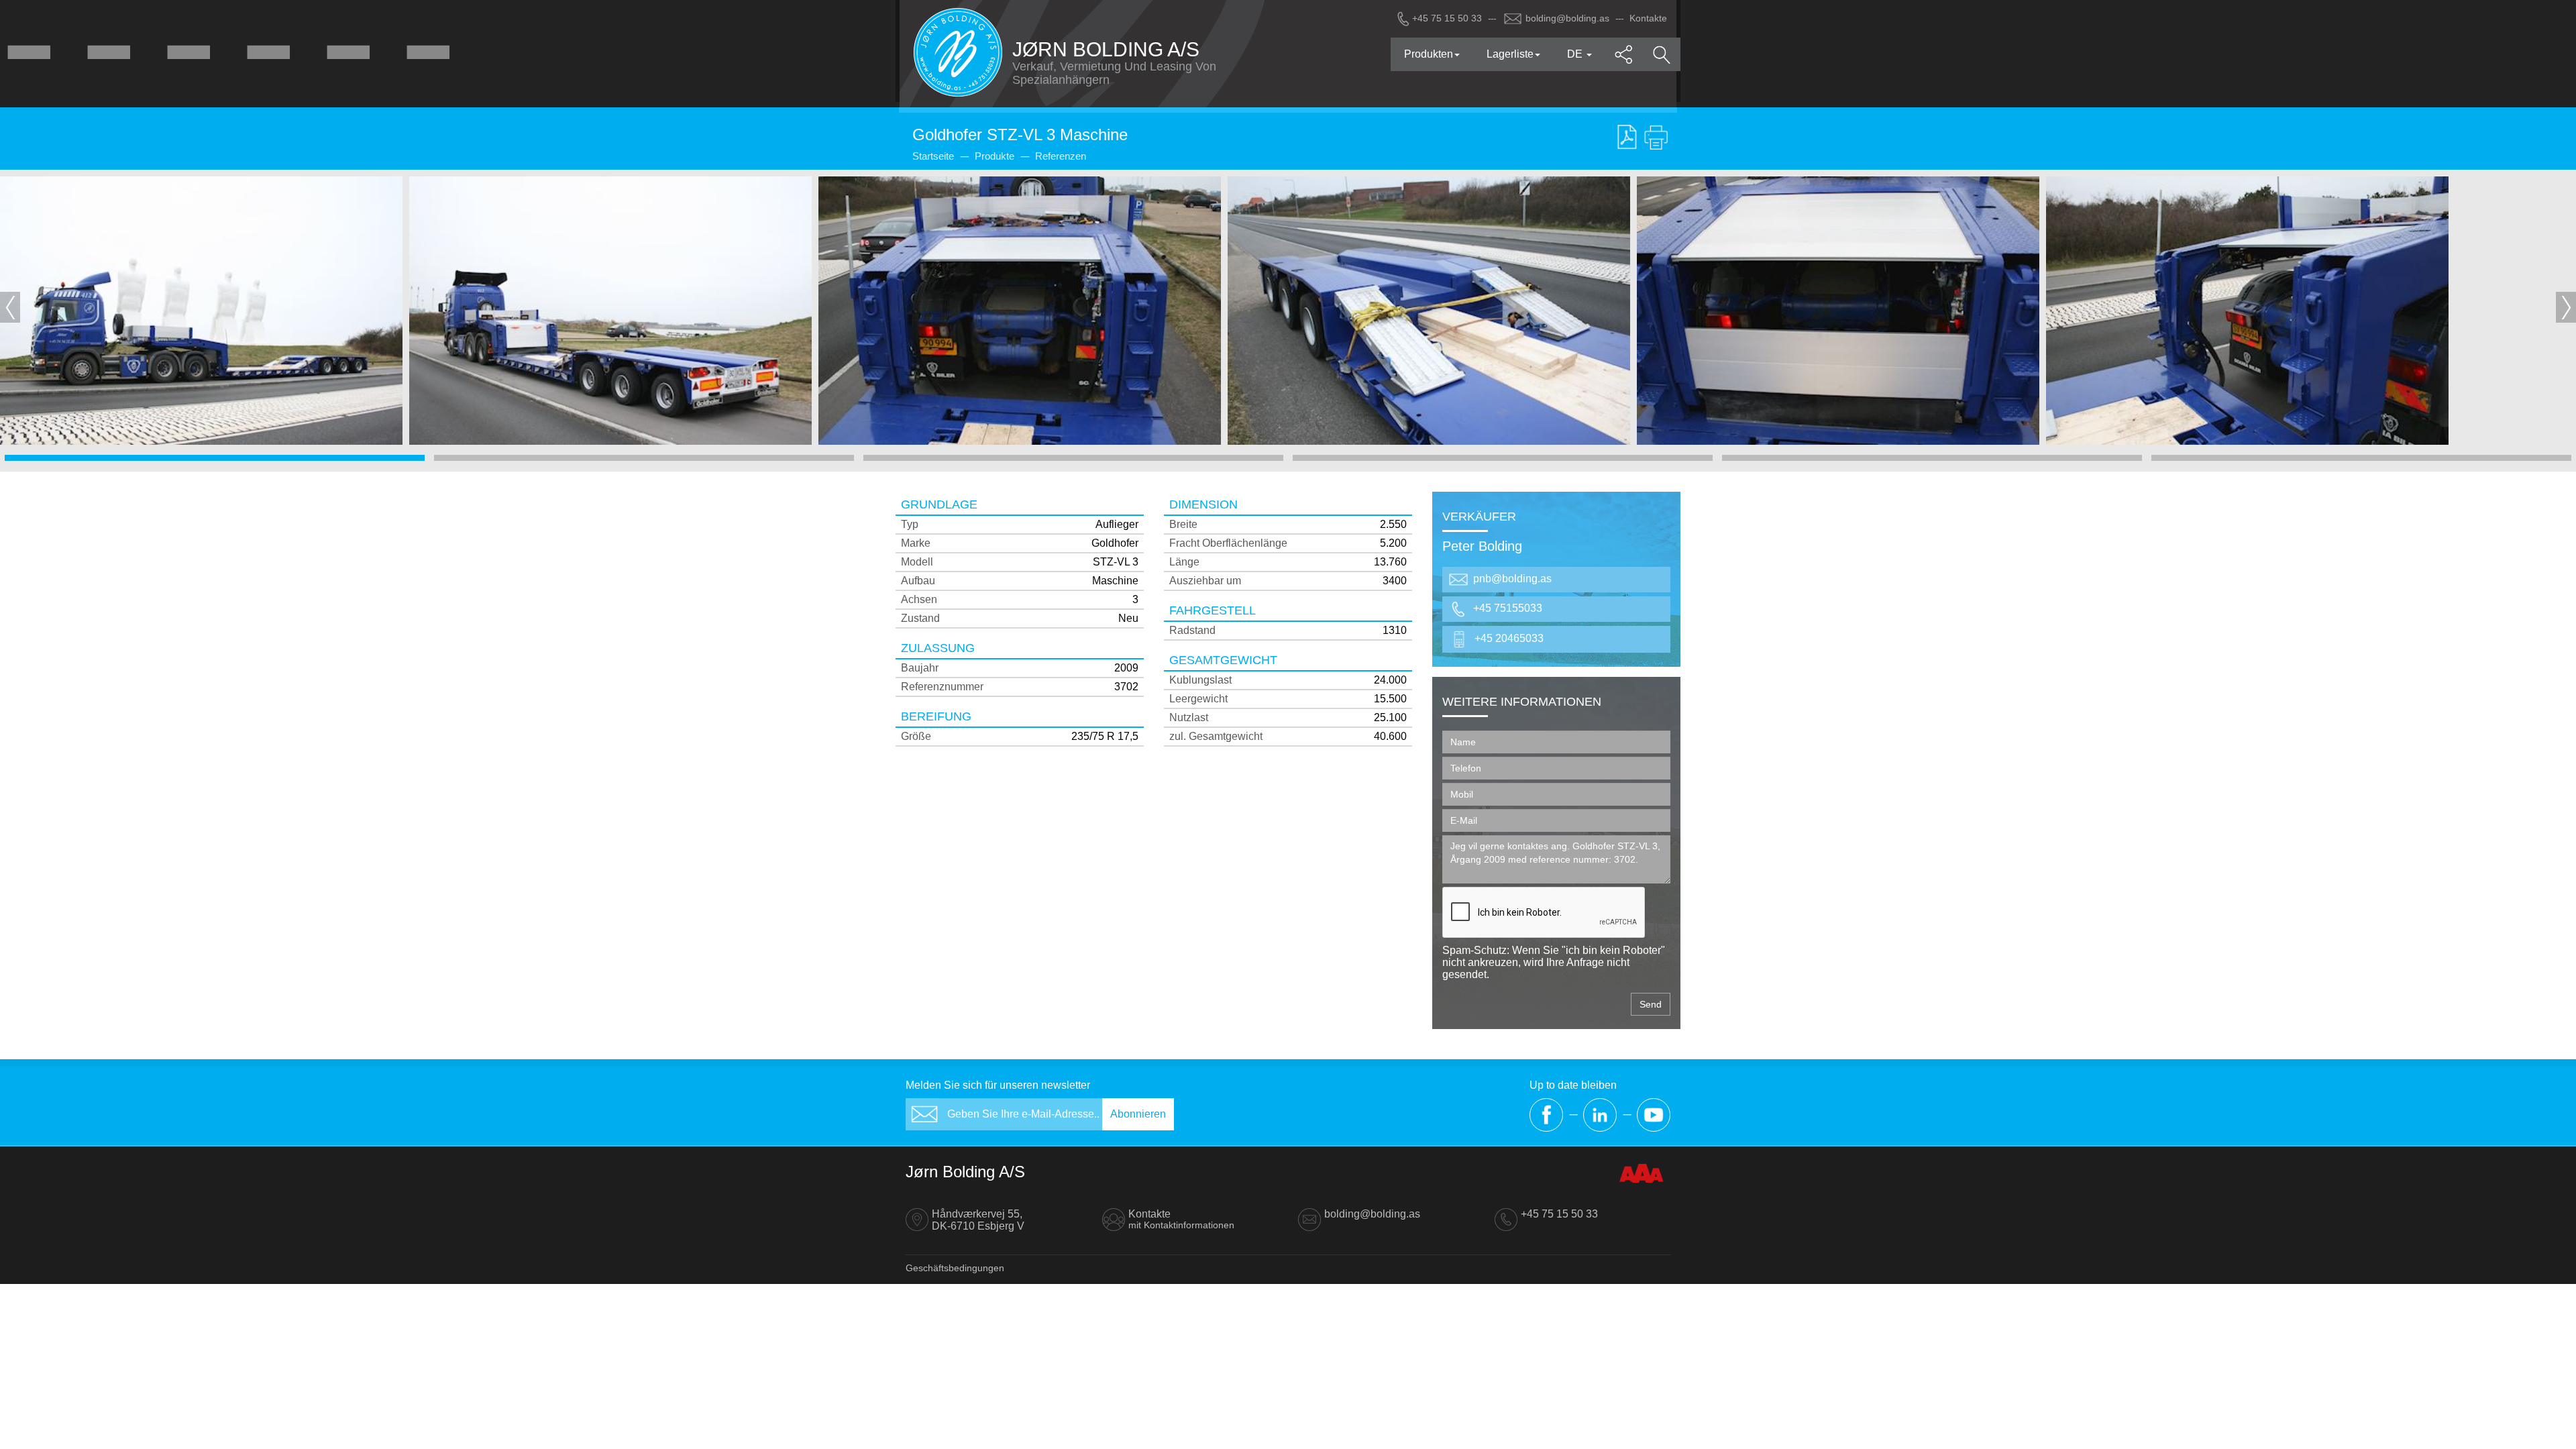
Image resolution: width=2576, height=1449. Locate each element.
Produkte (995, 156)
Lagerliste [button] (1510, 54)
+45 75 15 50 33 (1447, 18)
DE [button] (1576, 54)
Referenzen (1061, 156)
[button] (1624, 54)
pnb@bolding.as (1512, 579)
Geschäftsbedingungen (955, 1268)
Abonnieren (1138, 1114)
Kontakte (1648, 18)
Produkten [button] (1429, 54)
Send (1651, 1004)
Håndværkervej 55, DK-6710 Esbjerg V (978, 1220)
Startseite (933, 156)
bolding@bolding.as (1567, 18)
